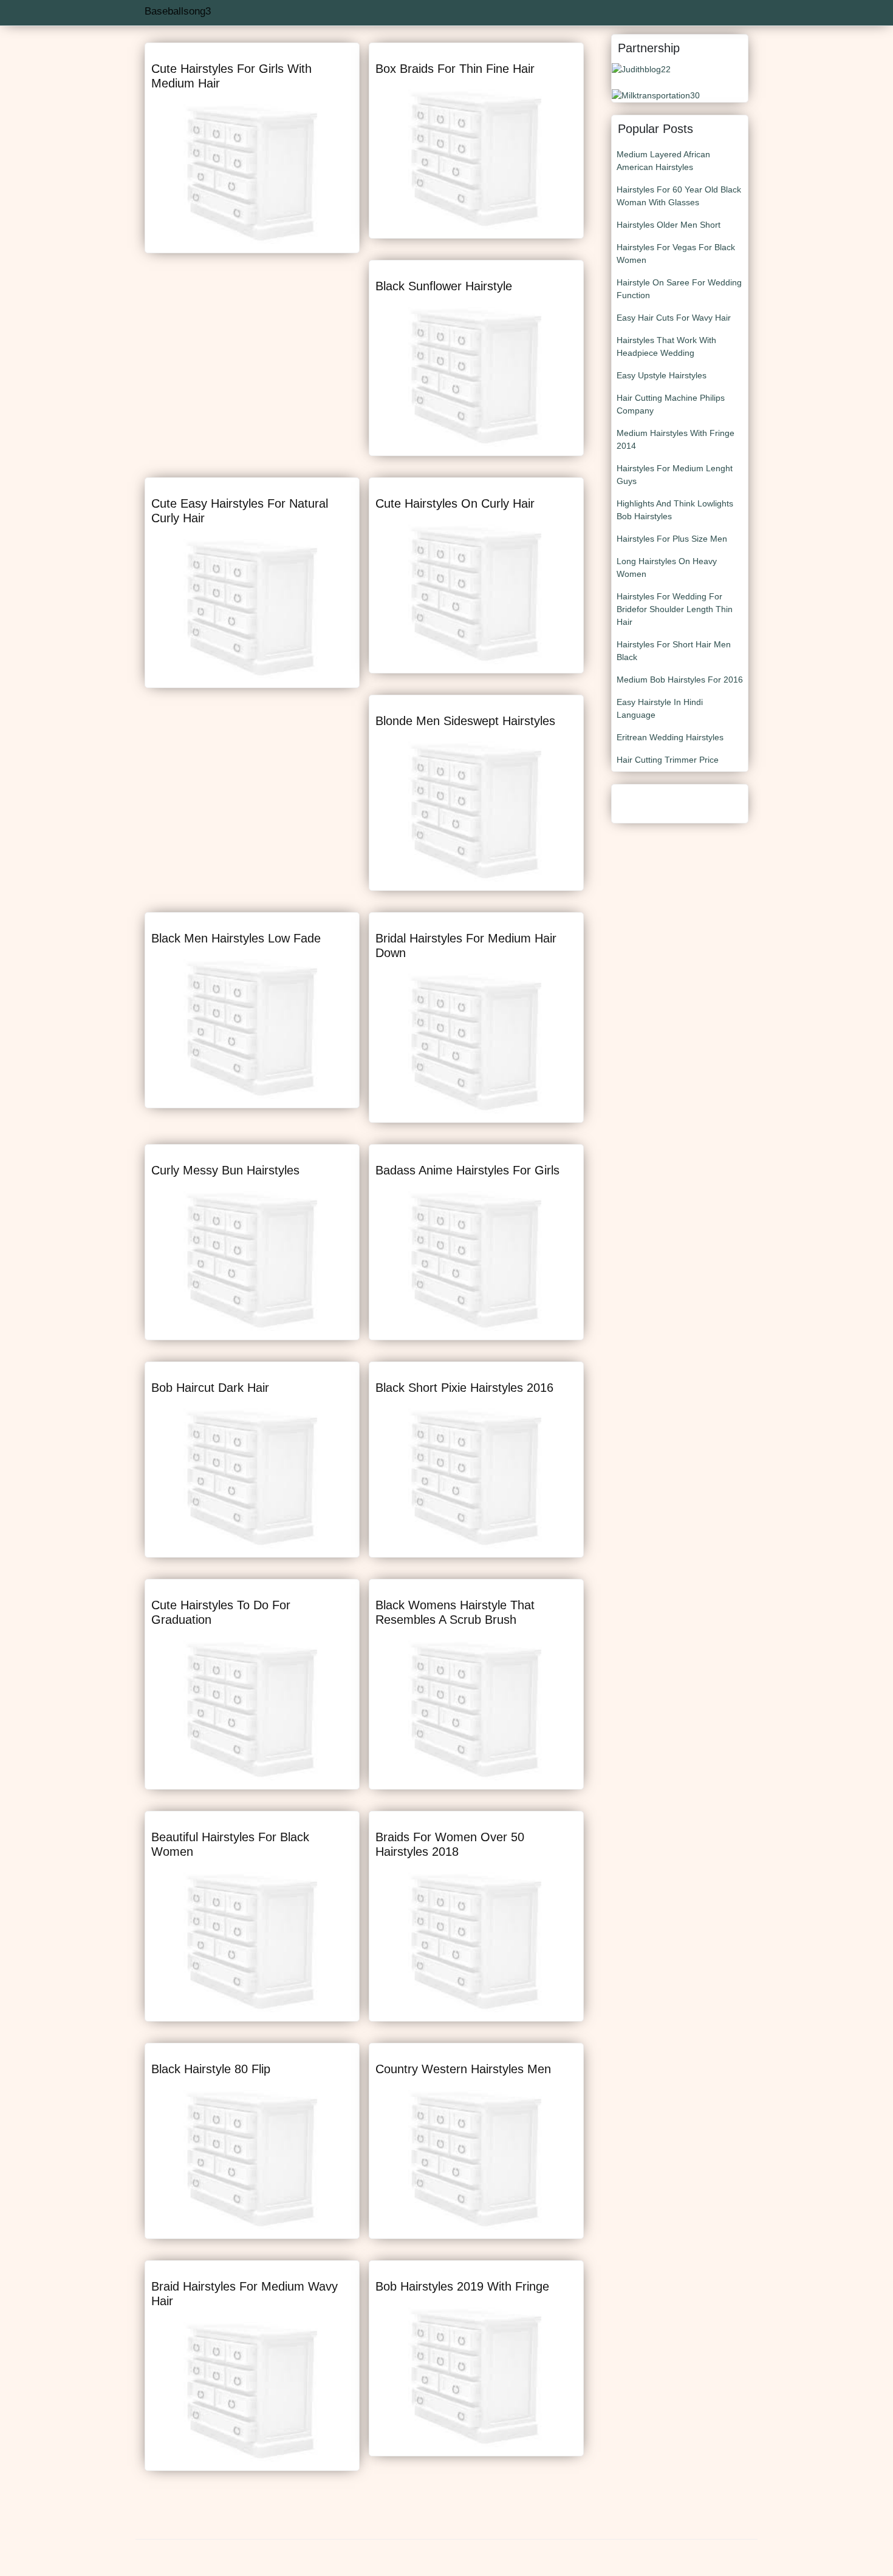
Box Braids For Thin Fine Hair (455, 69)
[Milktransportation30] (656, 95)
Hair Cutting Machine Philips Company (671, 404)
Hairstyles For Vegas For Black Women (676, 254)
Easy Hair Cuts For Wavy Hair (674, 318)
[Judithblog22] (641, 69)
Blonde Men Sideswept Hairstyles (465, 721)
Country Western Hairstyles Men (463, 2069)
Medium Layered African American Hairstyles (663, 161)
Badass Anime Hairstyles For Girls (467, 1170)
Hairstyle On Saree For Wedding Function (679, 289)
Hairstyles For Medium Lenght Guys (675, 475)
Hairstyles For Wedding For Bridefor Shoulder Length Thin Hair (675, 609)
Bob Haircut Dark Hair (210, 1388)
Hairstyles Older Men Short (669, 225)
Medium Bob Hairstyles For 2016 (680, 680)
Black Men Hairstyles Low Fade (236, 938)
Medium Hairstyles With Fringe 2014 (676, 439)
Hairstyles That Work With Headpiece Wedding (666, 346)
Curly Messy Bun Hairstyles (225, 1170)
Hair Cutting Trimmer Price (668, 760)
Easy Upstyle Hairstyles (662, 375)
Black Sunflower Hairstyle (444, 286)
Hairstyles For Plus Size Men (672, 539)
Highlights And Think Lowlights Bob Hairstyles (675, 510)
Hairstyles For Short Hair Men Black (674, 651)
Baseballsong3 (178, 11)
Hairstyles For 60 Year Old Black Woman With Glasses (679, 196)
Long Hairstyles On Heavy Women (667, 567)
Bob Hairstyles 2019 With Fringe (462, 2286)
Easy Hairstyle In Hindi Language (660, 708)
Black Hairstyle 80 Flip (211, 2069)
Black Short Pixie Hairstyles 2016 (464, 1388)
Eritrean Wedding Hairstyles (670, 737)
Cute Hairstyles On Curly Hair (455, 503)
